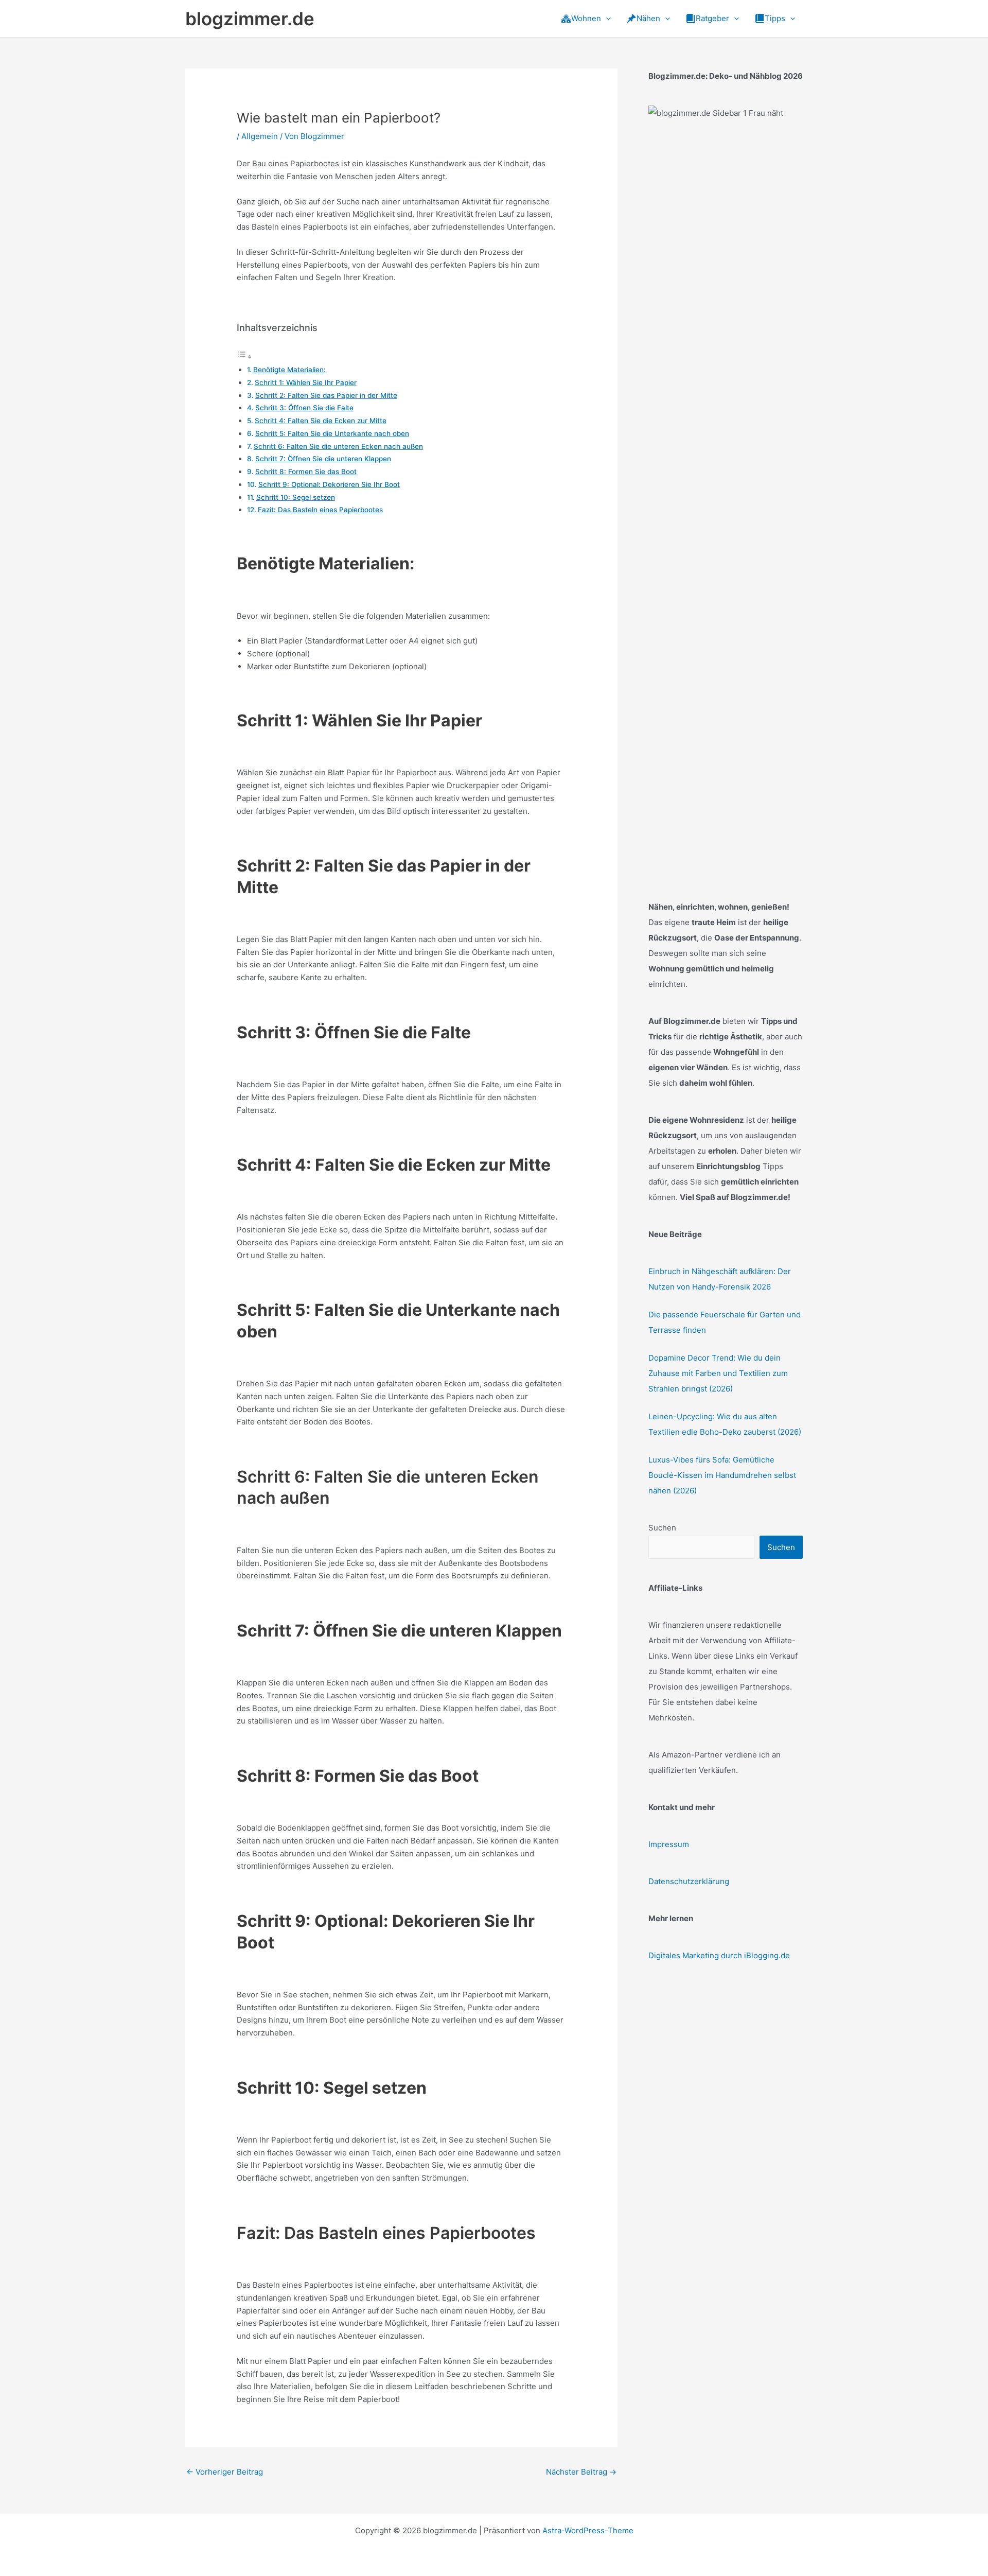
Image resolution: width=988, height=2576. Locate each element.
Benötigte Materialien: (289, 370)
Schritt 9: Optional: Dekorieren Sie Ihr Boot (329, 484)
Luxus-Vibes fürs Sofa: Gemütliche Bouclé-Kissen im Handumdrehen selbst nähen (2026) (722, 1475)
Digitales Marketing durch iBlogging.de (719, 1955)
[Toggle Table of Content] (244, 356)
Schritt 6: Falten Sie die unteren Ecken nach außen (338, 446)
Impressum (669, 1844)
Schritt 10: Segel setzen (296, 497)
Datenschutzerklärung (689, 1881)
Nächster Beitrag (581, 2472)
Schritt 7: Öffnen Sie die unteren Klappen (323, 459)
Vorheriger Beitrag (225, 2472)
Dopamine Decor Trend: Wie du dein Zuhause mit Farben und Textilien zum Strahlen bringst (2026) (718, 1373)
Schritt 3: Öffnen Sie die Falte (304, 408)
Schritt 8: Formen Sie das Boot (306, 472)
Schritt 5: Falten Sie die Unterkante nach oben (332, 433)
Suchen (662, 1528)
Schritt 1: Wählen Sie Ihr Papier (306, 382)
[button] (606, 19)
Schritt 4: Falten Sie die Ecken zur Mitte (321, 421)
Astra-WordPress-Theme (588, 2530)
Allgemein (260, 136)
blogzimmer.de (250, 19)
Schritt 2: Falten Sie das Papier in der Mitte (326, 395)
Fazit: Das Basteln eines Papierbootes (320, 510)
